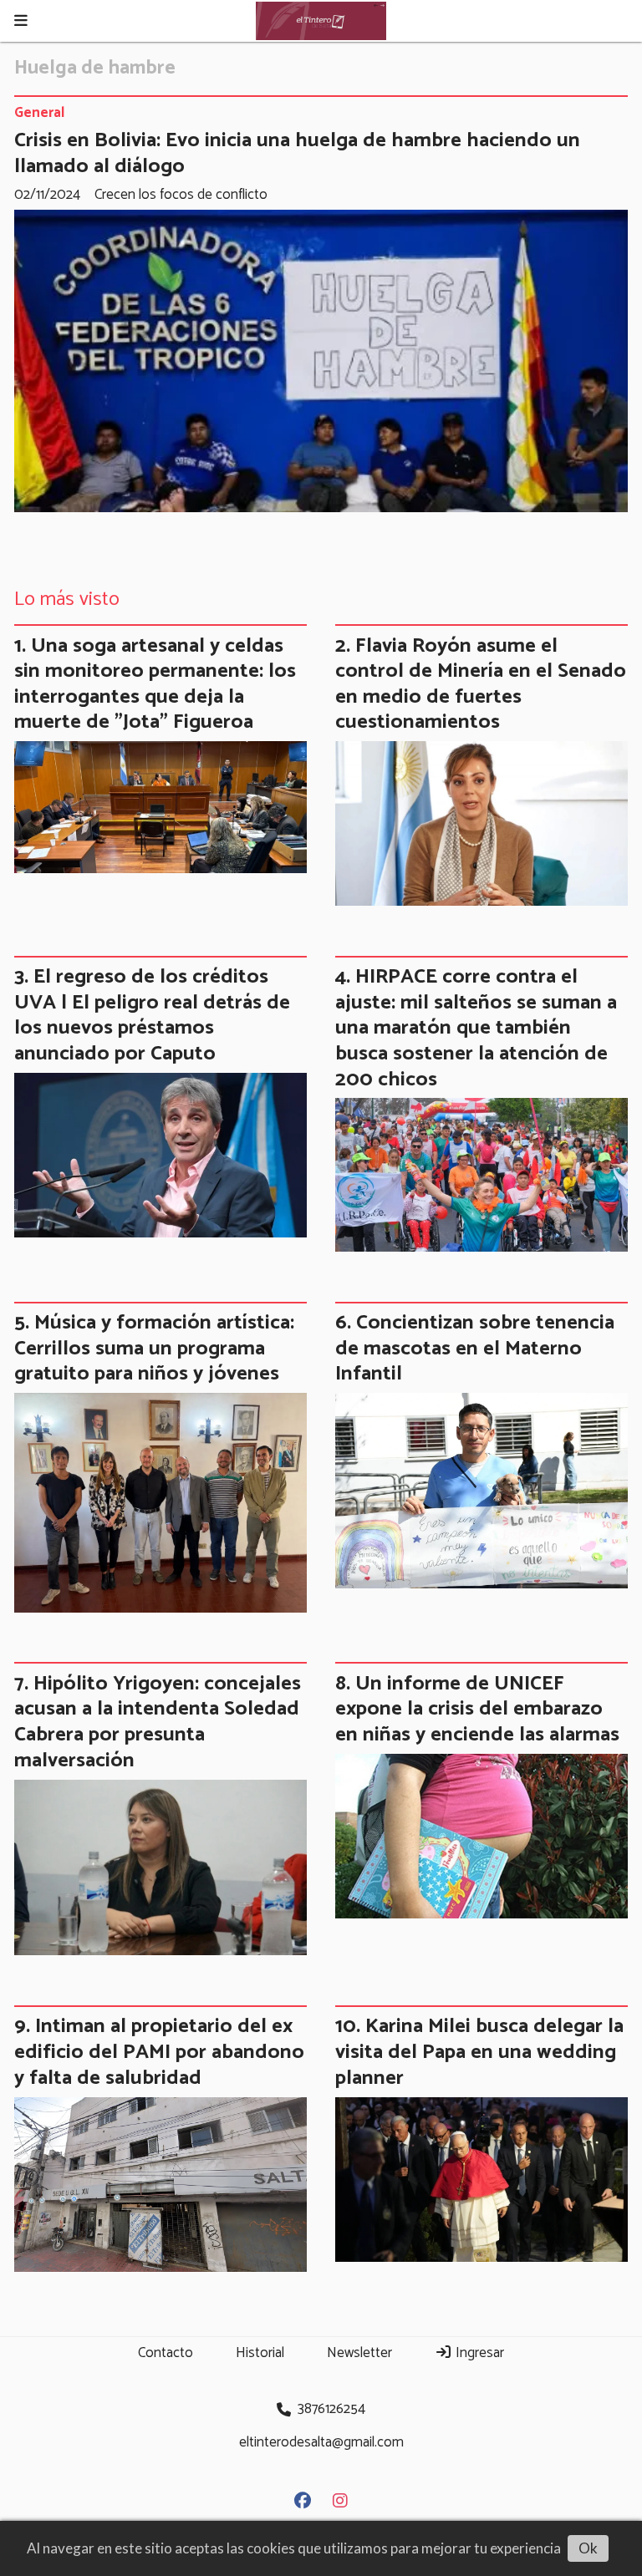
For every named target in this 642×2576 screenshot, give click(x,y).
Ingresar (478, 2353)
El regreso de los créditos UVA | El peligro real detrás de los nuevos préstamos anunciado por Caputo (152, 1015)
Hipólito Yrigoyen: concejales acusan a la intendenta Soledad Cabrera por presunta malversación (158, 1722)
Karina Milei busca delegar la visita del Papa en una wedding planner (479, 2052)
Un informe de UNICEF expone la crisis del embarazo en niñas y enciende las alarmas (477, 1709)
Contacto (166, 2353)
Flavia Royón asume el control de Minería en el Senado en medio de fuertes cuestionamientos (481, 684)
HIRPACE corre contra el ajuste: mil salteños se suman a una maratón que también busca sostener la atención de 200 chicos (476, 1028)
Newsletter (359, 2353)
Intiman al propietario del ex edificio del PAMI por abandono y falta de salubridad (159, 2052)
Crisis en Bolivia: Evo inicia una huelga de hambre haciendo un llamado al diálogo (297, 153)
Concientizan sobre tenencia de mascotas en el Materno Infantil (475, 1348)
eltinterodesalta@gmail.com (321, 2442)
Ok (588, 2548)
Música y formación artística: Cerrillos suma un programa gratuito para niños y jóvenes (154, 1348)
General (39, 114)
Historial (260, 2353)
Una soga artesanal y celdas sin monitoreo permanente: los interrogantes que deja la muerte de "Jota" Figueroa (155, 684)
